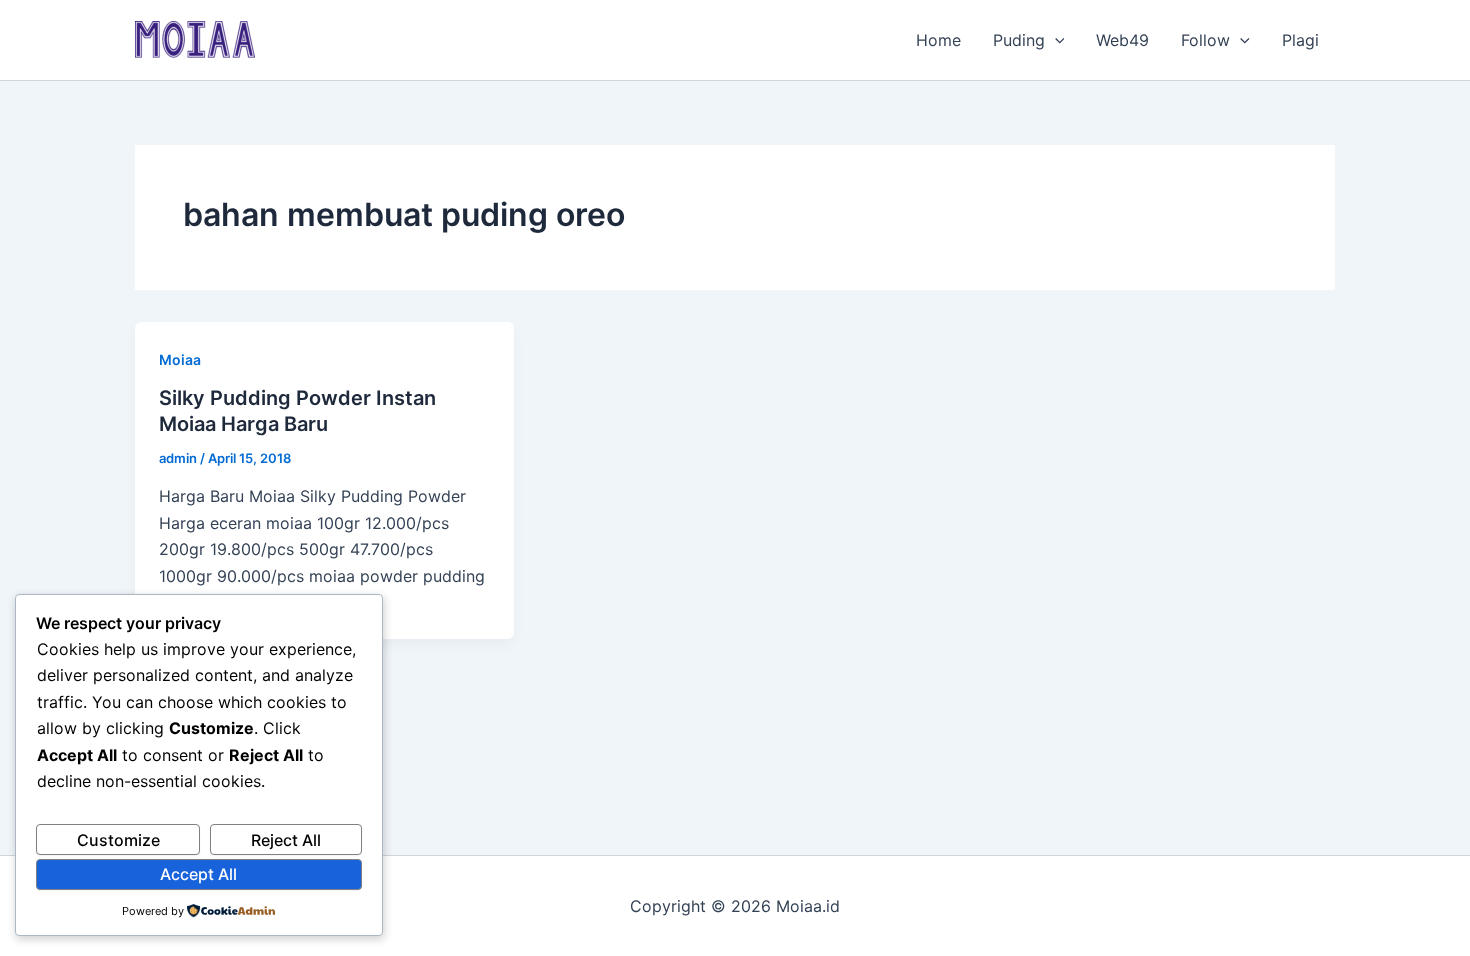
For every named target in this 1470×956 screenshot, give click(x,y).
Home (938, 40)
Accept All (198, 874)
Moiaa (180, 359)
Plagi (1300, 40)
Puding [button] (1019, 40)
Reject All (286, 840)
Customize (118, 840)
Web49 (1122, 40)
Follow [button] (1205, 40)
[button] (1055, 40)
